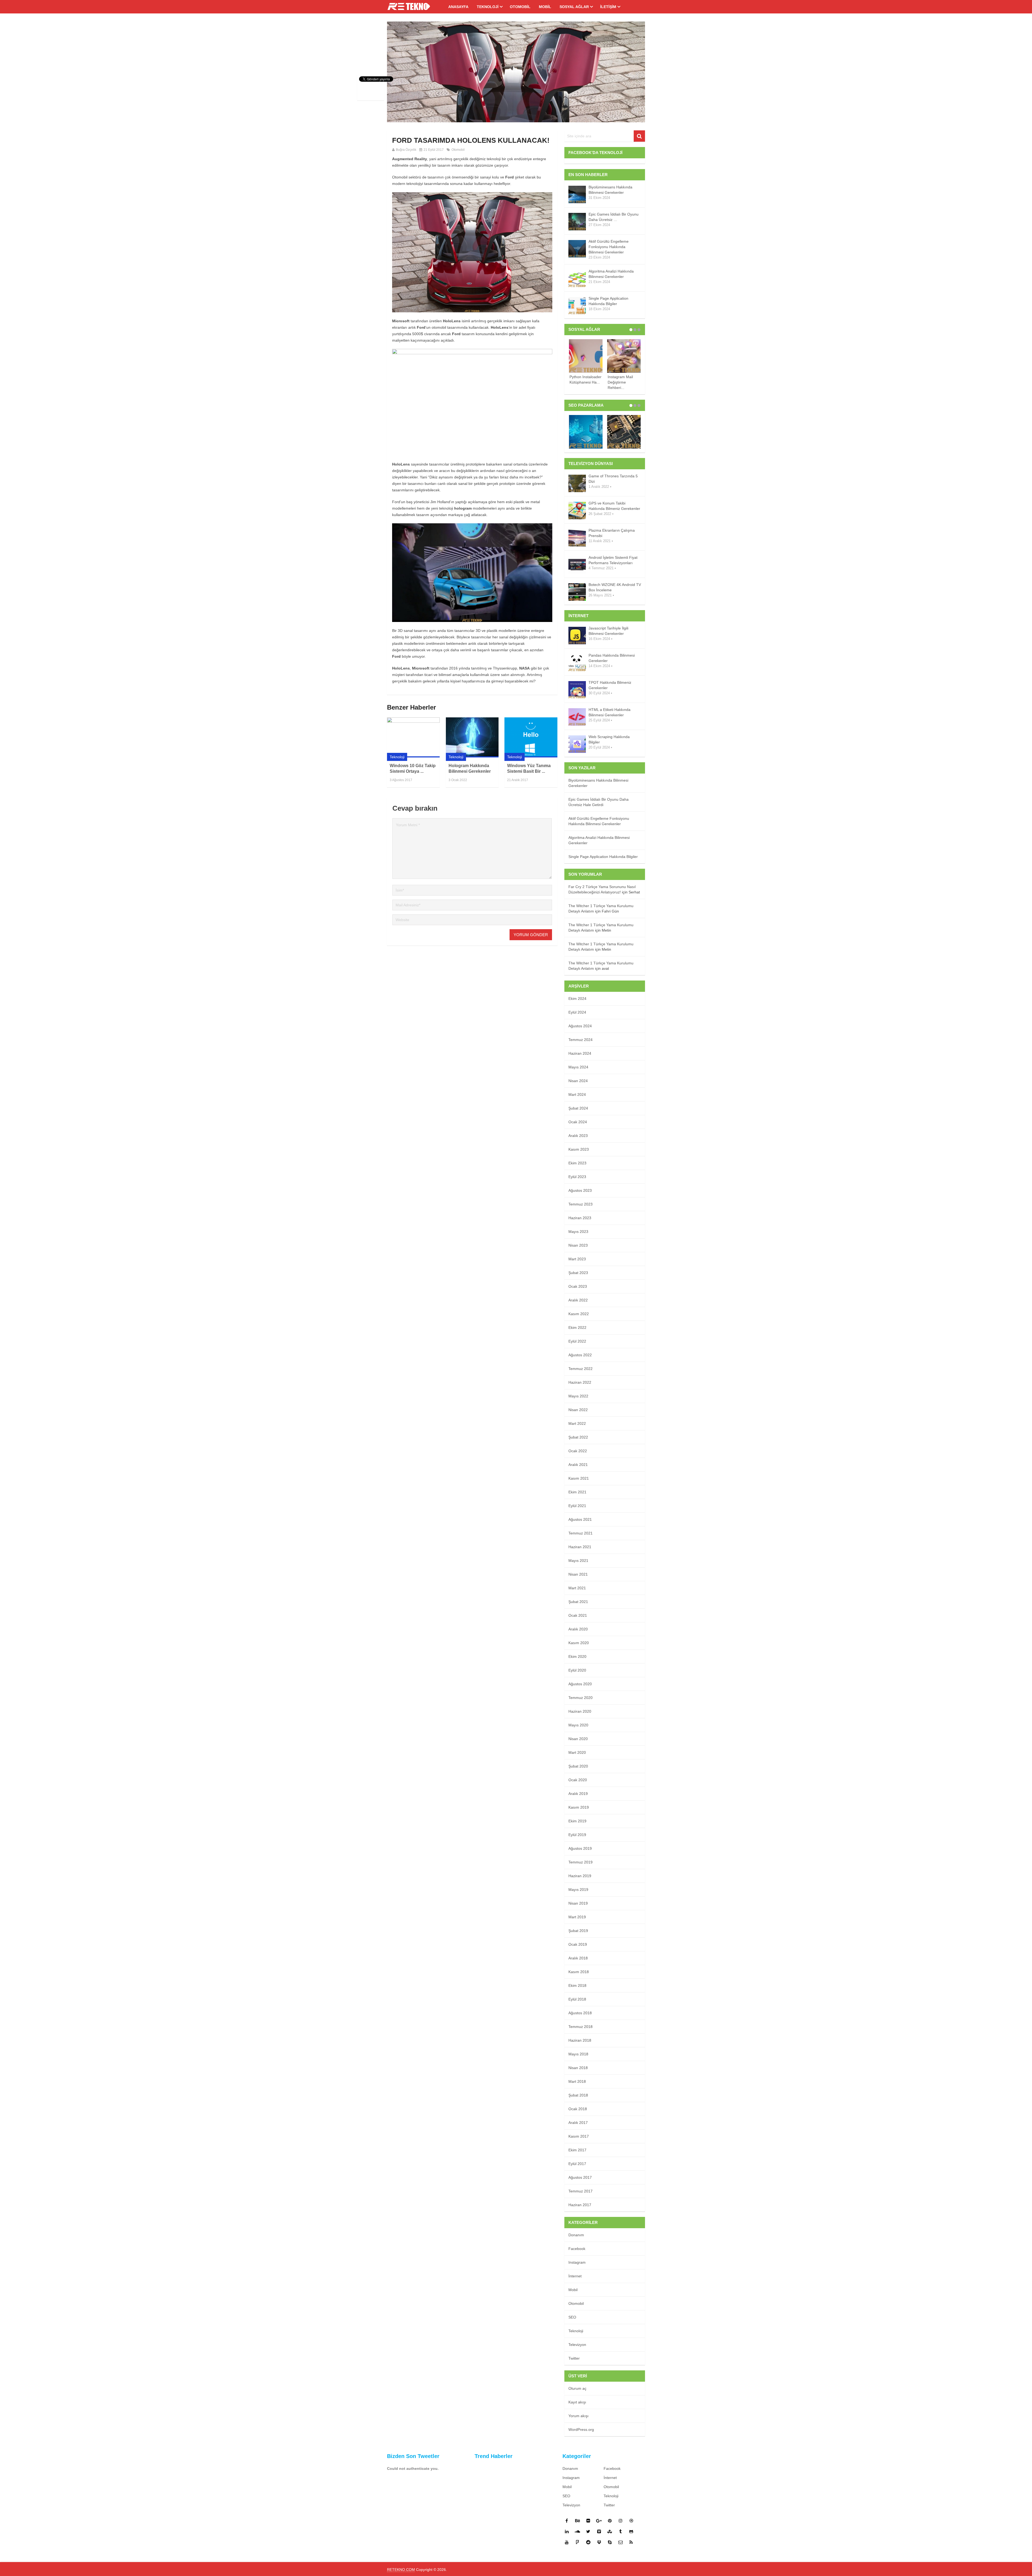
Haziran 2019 (580, 1876)
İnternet (575, 2276)
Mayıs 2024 (578, 1067)
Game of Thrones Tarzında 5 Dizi (613, 479)
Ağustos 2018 (580, 2013)
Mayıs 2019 (578, 1890)
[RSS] (631, 2542)
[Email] (621, 2542)
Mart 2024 (577, 1094)
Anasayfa (458, 7)
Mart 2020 (577, 1752)
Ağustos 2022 (580, 1355)
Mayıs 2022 (578, 1396)
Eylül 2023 (577, 1177)
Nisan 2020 (578, 1739)
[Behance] (578, 2521)
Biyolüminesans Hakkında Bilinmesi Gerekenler (610, 190)
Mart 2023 (577, 1259)
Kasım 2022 (579, 1314)
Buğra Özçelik (406, 150)
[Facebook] (567, 2521)
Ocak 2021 (578, 1615)
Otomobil (520, 7)
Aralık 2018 (578, 1958)
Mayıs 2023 (578, 1232)
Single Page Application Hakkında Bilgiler (608, 301)
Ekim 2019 (577, 1821)
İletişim (608, 7)
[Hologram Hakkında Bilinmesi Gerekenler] (472, 737)
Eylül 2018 (577, 1999)
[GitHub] (631, 2531)
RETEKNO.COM (401, 2570)
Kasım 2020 (579, 1643)
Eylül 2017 (577, 2164)
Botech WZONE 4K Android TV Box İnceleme (615, 587)
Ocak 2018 (578, 2109)
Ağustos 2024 (580, 1026)
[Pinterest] (610, 2521)
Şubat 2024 (578, 1108)
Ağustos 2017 (580, 2177)
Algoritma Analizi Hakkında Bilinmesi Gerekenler (611, 274)
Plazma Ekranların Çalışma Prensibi (612, 533)
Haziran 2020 (580, 1711)
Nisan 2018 (578, 2068)
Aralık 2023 (578, 1136)
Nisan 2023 (578, 1245)
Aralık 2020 (578, 1629)
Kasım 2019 (579, 1807)
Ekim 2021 (577, 1492)
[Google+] (599, 2521)
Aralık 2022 (578, 1300)
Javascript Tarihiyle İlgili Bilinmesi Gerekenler (608, 631)
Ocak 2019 (578, 1944)
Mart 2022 (577, 1423)
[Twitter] (588, 2531)
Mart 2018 (577, 2081)
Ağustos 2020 (580, 1684)
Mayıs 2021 (578, 1561)
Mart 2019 (577, 1917)
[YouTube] (567, 2542)
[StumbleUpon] (610, 2531)
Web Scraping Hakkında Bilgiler (609, 739)
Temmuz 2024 (580, 1040)
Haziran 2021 (580, 1547)
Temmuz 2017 (580, 2191)
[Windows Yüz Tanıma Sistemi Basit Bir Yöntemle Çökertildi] (531, 737)
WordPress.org (581, 2430)
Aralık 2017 (578, 2123)
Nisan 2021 (578, 1574)
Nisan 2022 (578, 1410)
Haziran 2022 (580, 1382)
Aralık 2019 (578, 1794)
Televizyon (577, 2345)
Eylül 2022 (577, 1341)
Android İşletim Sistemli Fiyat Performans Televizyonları (613, 560)
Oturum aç (577, 2388)
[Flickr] (588, 2521)
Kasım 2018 (579, 1972)
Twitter (574, 2358)
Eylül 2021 (577, 1506)
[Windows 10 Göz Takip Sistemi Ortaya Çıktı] (413, 737)
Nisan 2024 (578, 1081)
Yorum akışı (578, 2416)
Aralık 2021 (578, 1465)
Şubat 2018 (578, 2095)
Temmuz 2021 (580, 1533)
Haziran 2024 (580, 1053)
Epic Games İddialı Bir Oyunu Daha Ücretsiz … (614, 217)
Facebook (577, 2249)
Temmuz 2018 (580, 2027)
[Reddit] (588, 2542)
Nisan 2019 (578, 1903)
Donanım (576, 2235)
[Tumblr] (621, 2531)
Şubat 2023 (578, 1273)
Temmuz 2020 (580, 1698)
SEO (572, 2317)
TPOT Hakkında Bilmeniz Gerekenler (610, 685)
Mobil (545, 7)
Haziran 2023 (580, 1218)
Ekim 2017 (577, 2150)
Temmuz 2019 (580, 1862)
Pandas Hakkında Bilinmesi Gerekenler (612, 658)
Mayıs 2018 (578, 2054)
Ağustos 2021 (580, 1519)
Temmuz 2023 (580, 1204)
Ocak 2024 (578, 1122)
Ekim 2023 (577, 1163)
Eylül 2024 (577, 1012)
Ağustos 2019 (580, 1848)
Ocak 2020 (578, 1780)
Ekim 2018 (577, 1985)
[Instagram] (621, 2521)
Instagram (577, 2262)
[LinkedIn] (567, 2531)
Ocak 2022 (578, 1451)
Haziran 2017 (580, 2205)
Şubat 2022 (578, 1437)
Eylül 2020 (577, 1670)
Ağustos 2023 (580, 1190)
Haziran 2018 (580, 2040)
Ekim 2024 (577, 999)
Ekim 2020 (577, 1656)
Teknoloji (488, 7)
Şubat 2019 (578, 1931)
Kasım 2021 (579, 1478)
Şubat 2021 (578, 1602)
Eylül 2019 (577, 1835)
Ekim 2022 (577, 1328)
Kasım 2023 (579, 1149)
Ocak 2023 (578, 1286)
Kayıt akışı (577, 2402)
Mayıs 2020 (578, 1725)
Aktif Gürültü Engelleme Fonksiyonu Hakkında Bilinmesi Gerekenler (609, 247)
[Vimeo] (599, 2531)
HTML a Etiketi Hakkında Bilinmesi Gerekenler (610, 712)
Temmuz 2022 (580, 1369)
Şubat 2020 (578, 1766)
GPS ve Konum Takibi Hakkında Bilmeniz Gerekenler (614, 506)
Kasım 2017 (579, 2136)
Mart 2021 (577, 1588)
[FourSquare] (578, 2542)
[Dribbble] (631, 2521)
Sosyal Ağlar (574, 7)
